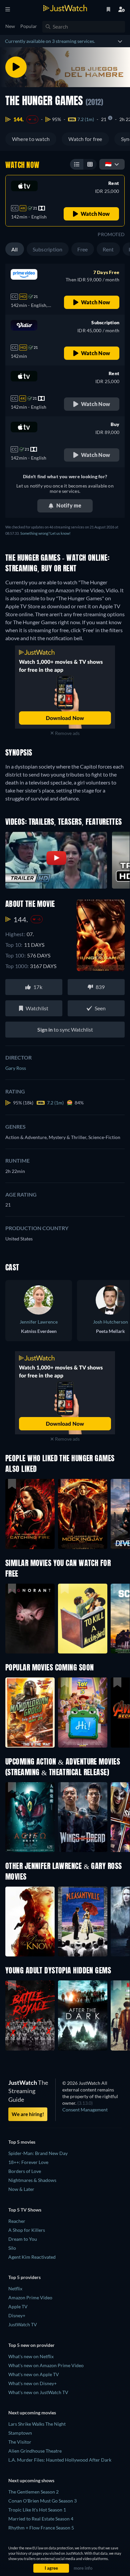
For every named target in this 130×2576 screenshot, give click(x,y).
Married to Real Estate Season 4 (41, 2519)
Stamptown (20, 2433)
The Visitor (20, 2442)
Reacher (17, 2221)
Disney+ (17, 2315)
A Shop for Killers (27, 2230)
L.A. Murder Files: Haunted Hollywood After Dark (60, 2460)
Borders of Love (25, 2171)
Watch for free (85, 139)
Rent (108, 249)
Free (83, 249)
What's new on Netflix (31, 2356)
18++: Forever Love (28, 2162)
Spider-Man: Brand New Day (38, 2153)
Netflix (15, 2289)
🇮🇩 (108, 164)
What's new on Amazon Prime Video (46, 2365)
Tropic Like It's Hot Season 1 (37, 2510)
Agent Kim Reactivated (32, 2257)
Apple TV (18, 2306)
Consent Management (85, 2110)
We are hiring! (28, 2114)
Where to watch (31, 139)
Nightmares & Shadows (32, 2180)
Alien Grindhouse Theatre (35, 2451)
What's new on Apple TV (34, 2374)
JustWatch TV (23, 2324)
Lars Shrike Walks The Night (37, 2424)
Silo (12, 2248)
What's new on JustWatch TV (38, 2392)
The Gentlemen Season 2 (33, 2492)
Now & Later (21, 2189)
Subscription (48, 249)
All (15, 249)
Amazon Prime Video (30, 2297)
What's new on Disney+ (32, 2383)
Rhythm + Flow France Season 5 (41, 2528)
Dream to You (23, 2239)
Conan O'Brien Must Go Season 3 (42, 2501)
